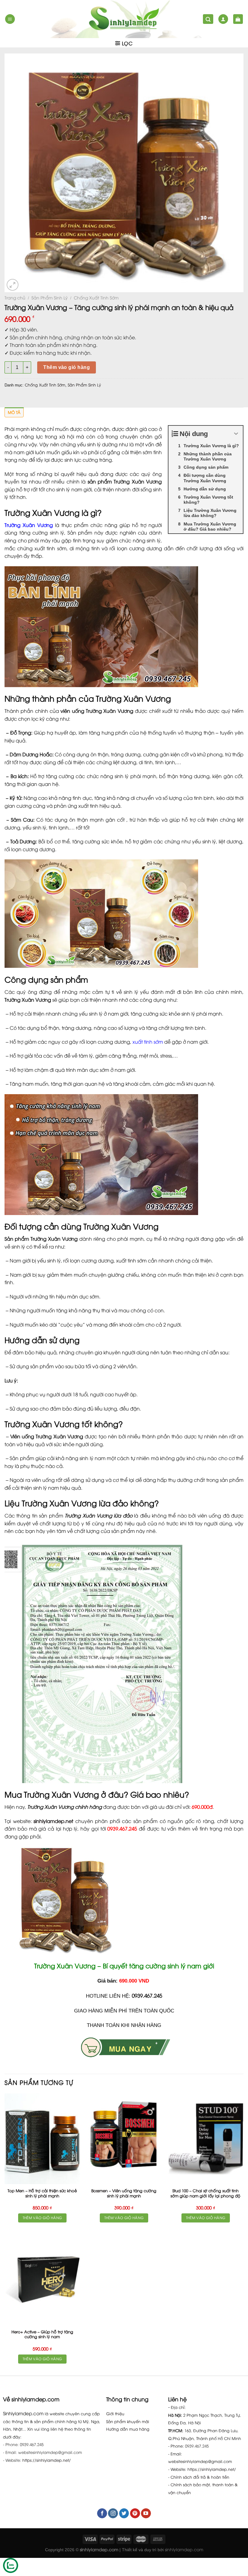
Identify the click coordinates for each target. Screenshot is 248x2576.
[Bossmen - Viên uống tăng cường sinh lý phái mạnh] (124, 2139)
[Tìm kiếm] (208, 19)
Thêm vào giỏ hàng (67, 367)
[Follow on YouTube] (146, 2513)
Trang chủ (15, 297)
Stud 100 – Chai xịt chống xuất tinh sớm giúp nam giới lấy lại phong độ (206, 2193)
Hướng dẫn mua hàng (128, 2429)
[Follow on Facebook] (102, 2513)
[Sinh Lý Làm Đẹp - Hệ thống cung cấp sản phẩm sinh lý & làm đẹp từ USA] (124, 19)
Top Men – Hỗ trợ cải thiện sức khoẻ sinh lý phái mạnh (42, 2193)
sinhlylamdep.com (184, 2549)
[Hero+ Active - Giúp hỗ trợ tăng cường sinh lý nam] (42, 2280)
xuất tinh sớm (148, 1042)
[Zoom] (13, 285)
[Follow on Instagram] (113, 2513)
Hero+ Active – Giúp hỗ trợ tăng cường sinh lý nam (42, 2334)
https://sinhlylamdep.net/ (47, 2460)
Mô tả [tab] (14, 412)
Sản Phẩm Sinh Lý (50, 297)
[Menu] (10, 19)
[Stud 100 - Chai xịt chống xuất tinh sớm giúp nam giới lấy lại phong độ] (206, 2139)
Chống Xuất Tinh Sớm (96, 297)
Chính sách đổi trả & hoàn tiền (200, 2477)
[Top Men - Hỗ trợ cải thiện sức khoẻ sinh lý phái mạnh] (42, 2139)
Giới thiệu (115, 2413)
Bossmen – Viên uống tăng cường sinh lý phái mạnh (124, 2193)
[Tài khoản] (223, 19)
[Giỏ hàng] (238, 19)
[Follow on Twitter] (124, 2513)
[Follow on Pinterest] (135, 2513)
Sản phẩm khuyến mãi (128, 2421)
